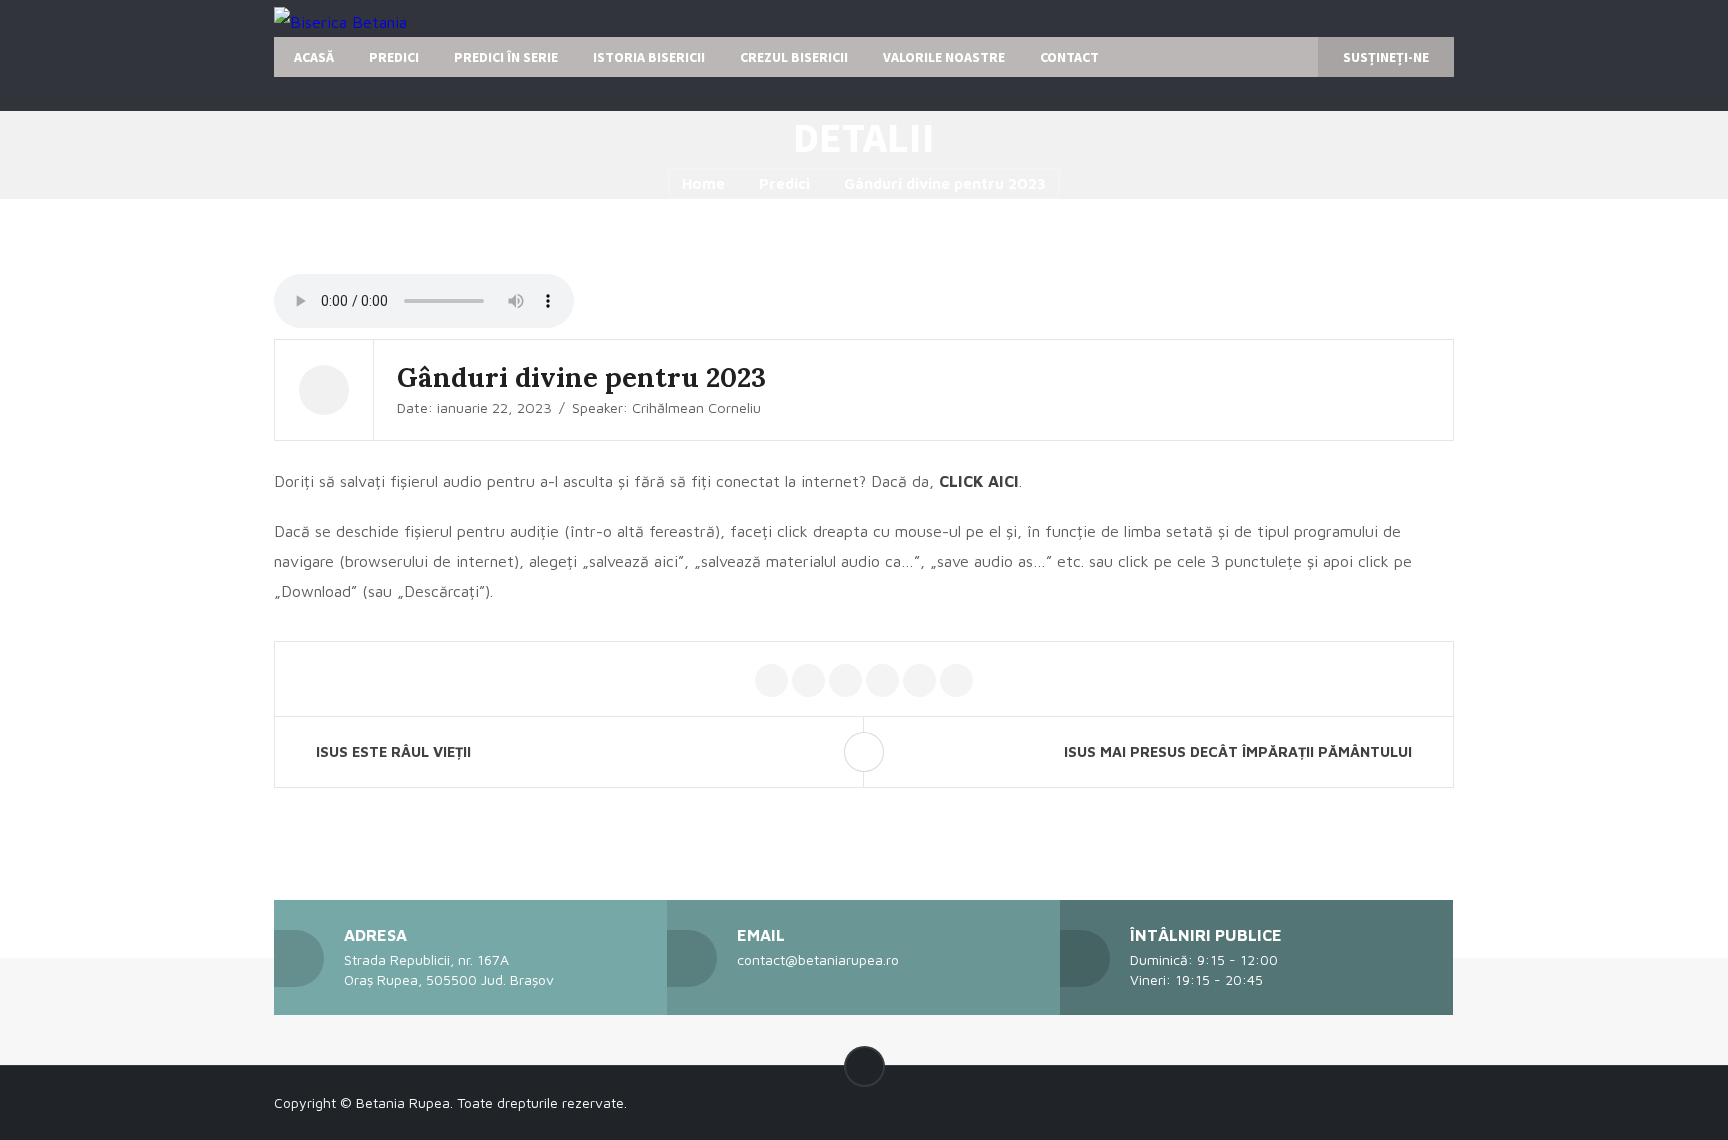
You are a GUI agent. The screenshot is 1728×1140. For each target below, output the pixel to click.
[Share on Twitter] (771, 681)
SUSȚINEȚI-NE (1386, 57)
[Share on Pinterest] (882, 681)
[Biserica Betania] (340, 21)
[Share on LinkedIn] (919, 681)
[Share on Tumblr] (956, 681)
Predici (784, 183)
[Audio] (324, 390)
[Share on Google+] (845, 681)
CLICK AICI (979, 481)
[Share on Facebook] (808, 681)
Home (703, 183)
